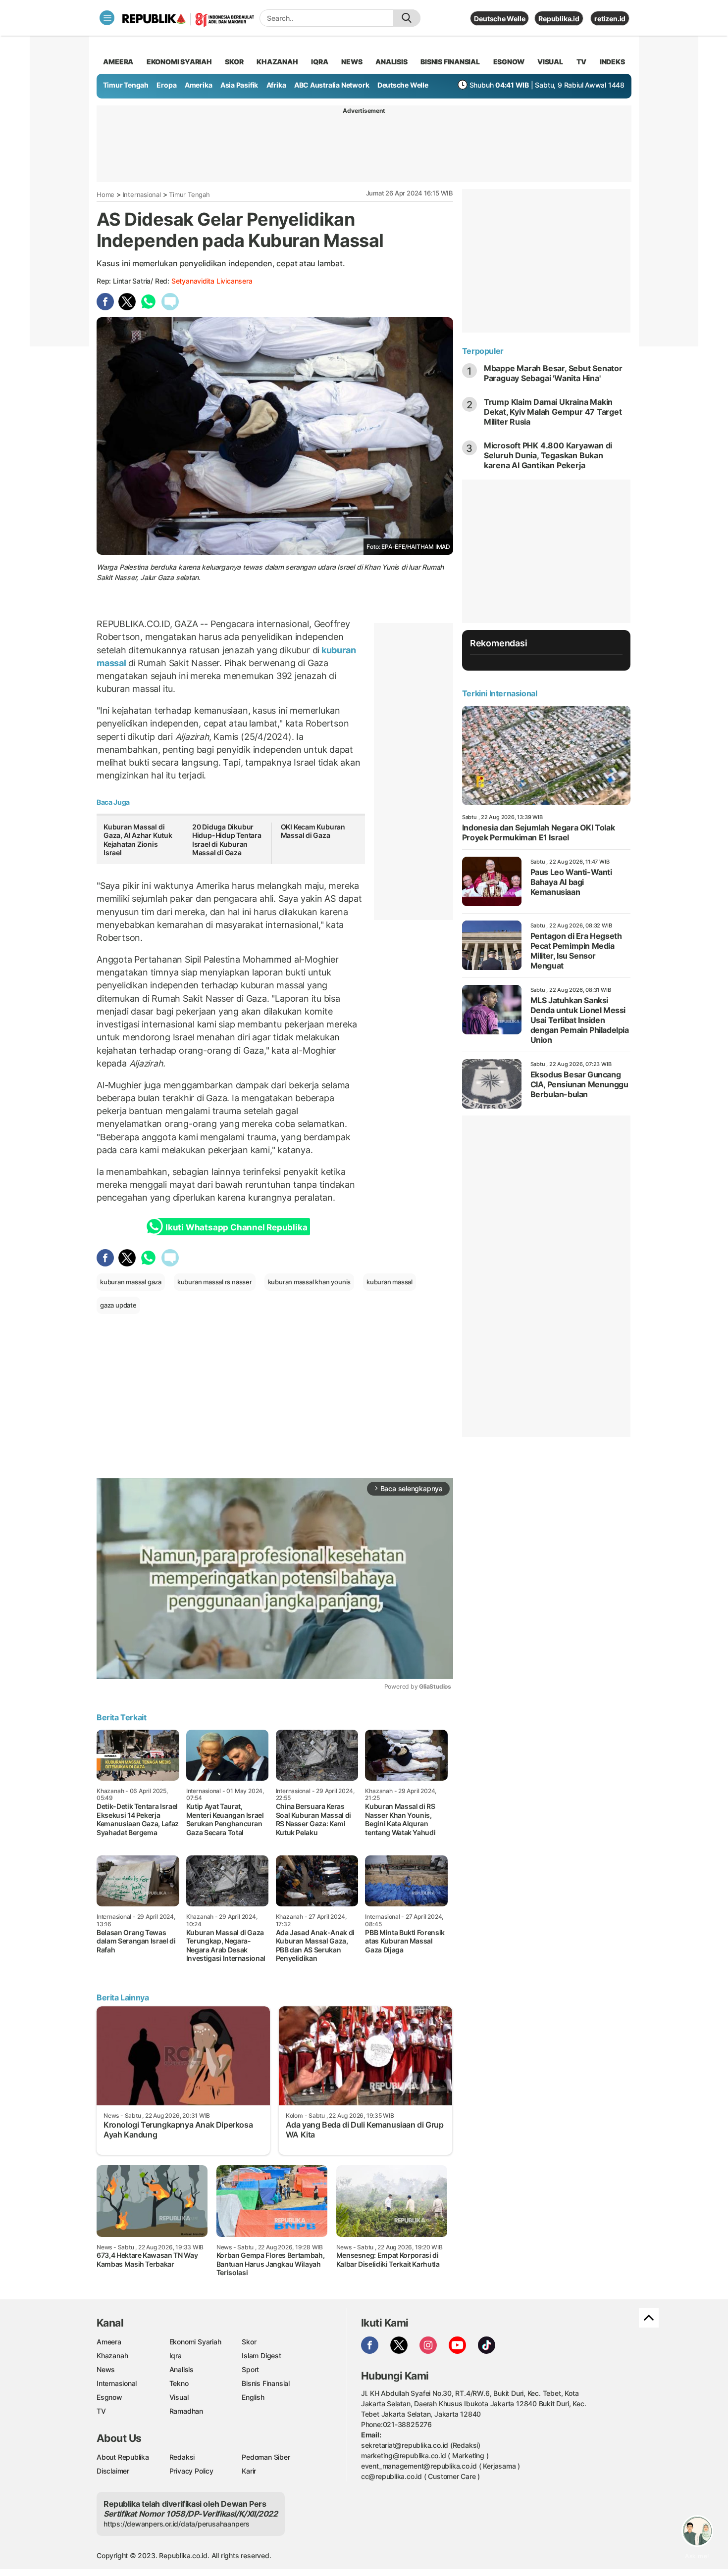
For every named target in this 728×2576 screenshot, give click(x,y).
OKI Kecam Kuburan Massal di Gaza (313, 831)
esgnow (509, 62)
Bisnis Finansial (450, 62)
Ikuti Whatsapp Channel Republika (236, 1227)
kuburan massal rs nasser (215, 1282)
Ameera (109, 2342)
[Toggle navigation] (107, 18)
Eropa (166, 85)
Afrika (276, 85)
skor (234, 62)
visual (550, 62)
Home (105, 194)
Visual (179, 2397)
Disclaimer (113, 2471)
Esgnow (109, 2397)
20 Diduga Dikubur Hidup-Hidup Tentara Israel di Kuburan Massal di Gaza (227, 840)
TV (582, 62)
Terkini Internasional (500, 693)
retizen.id (610, 19)
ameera (118, 62)
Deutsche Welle (499, 19)
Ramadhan (186, 2411)
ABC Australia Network (332, 85)
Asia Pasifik (239, 85)
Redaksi (182, 2457)
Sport (250, 2369)
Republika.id (559, 19)
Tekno (179, 2383)
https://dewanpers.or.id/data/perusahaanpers (177, 2524)
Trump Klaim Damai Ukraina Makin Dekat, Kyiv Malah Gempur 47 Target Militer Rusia (553, 412)
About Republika (123, 2457)
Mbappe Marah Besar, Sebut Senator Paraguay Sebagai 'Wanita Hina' (553, 373)
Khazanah (112, 2356)
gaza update (118, 1305)
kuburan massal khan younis (310, 1282)
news (352, 62)
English (253, 2397)
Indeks (612, 62)
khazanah (277, 62)
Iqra (176, 2356)
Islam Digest (261, 2356)
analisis (391, 62)
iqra (319, 62)
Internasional (142, 194)
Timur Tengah (126, 85)
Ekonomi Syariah (179, 62)
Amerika (199, 85)
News (106, 2369)
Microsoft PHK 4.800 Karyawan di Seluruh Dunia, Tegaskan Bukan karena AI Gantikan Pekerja (548, 455)
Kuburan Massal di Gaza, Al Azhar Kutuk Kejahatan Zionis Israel (138, 840)
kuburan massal (390, 1282)
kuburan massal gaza (131, 1282)
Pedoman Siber (266, 2457)
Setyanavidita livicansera (212, 281)
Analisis (182, 2369)
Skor (249, 2342)
